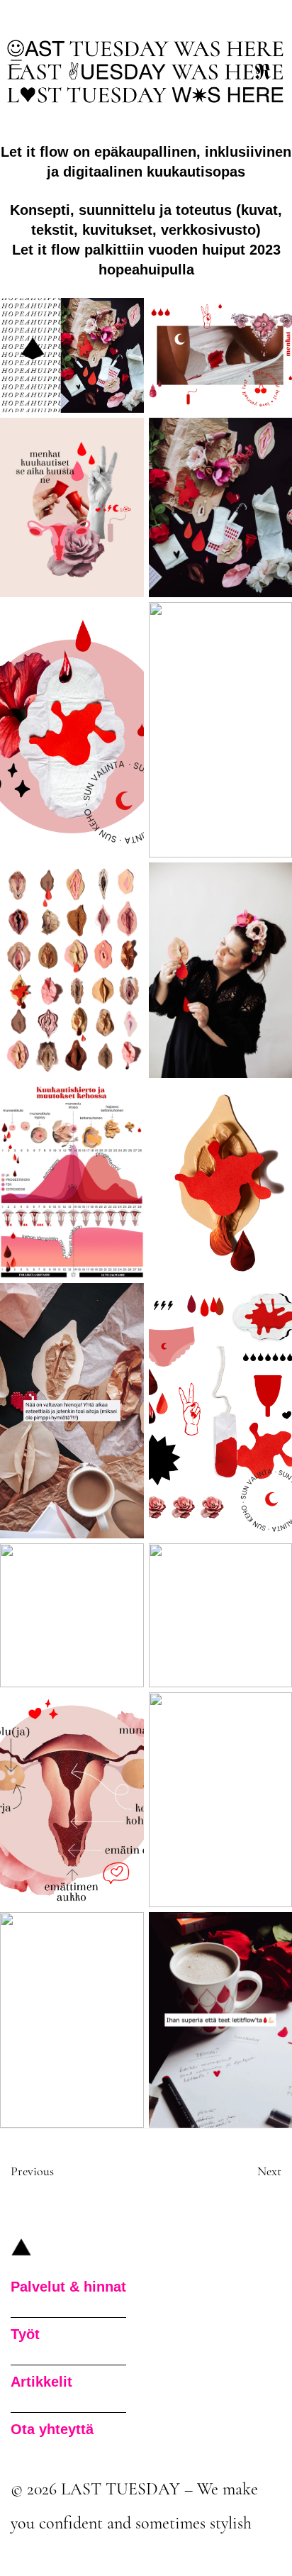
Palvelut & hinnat (68, 2287)
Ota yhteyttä (52, 2429)
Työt (25, 2334)
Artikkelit (41, 2382)
